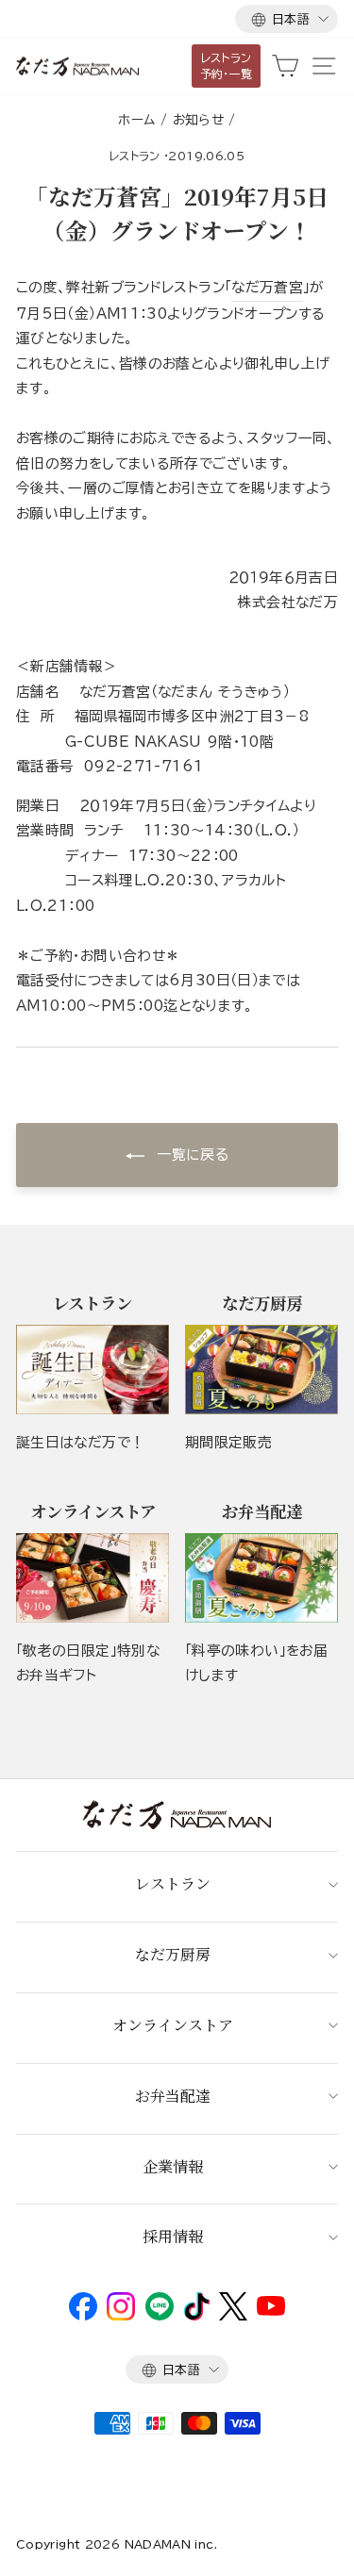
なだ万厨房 (173, 1954)
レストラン (135, 156)
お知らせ (198, 120)
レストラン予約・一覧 (227, 66)
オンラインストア (173, 2025)
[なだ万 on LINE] (160, 2316)
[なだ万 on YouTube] (271, 2311)
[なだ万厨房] (261, 1370)
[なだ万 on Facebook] (83, 2316)
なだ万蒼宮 (267, 287)
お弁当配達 (173, 2096)
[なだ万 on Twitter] (233, 2316)
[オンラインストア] (93, 1578)
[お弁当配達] (261, 1578)
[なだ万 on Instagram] (121, 2316)
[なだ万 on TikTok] (197, 2316)
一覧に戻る (190, 1155)
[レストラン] (93, 1370)
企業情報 (173, 2166)
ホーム (136, 120)
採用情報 (173, 2236)
